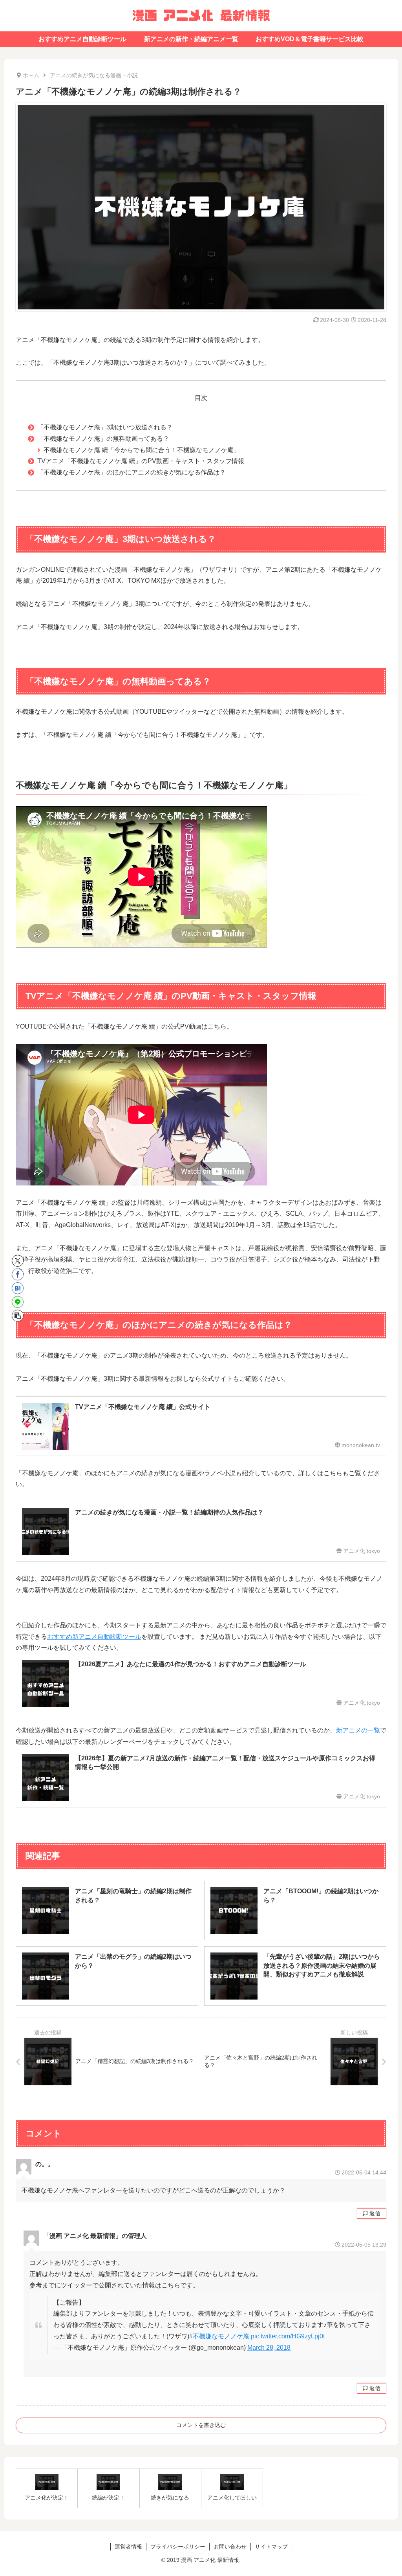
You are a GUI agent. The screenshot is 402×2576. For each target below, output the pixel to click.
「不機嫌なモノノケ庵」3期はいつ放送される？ (105, 427)
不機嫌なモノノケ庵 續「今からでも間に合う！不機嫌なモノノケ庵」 (142, 450)
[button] (18, 1316)
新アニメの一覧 (358, 1730)
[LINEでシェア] (18, 1302)
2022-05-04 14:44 (364, 2172)
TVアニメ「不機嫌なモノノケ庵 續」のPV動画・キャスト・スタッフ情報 (141, 461)
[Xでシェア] (18, 1261)
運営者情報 (128, 2547)
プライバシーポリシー (178, 2547)
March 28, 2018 (269, 2348)
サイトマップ (271, 2547)
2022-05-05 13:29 (364, 2245)
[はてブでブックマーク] (18, 1288)
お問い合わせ (230, 2547)
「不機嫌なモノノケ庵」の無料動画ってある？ (103, 439)
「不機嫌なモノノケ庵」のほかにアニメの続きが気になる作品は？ (132, 472)
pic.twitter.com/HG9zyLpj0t (288, 2336)
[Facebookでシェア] (18, 1274)
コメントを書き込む (201, 2425)
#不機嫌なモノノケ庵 (219, 2336)
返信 (375, 2213)
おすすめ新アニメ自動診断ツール (94, 1637)
